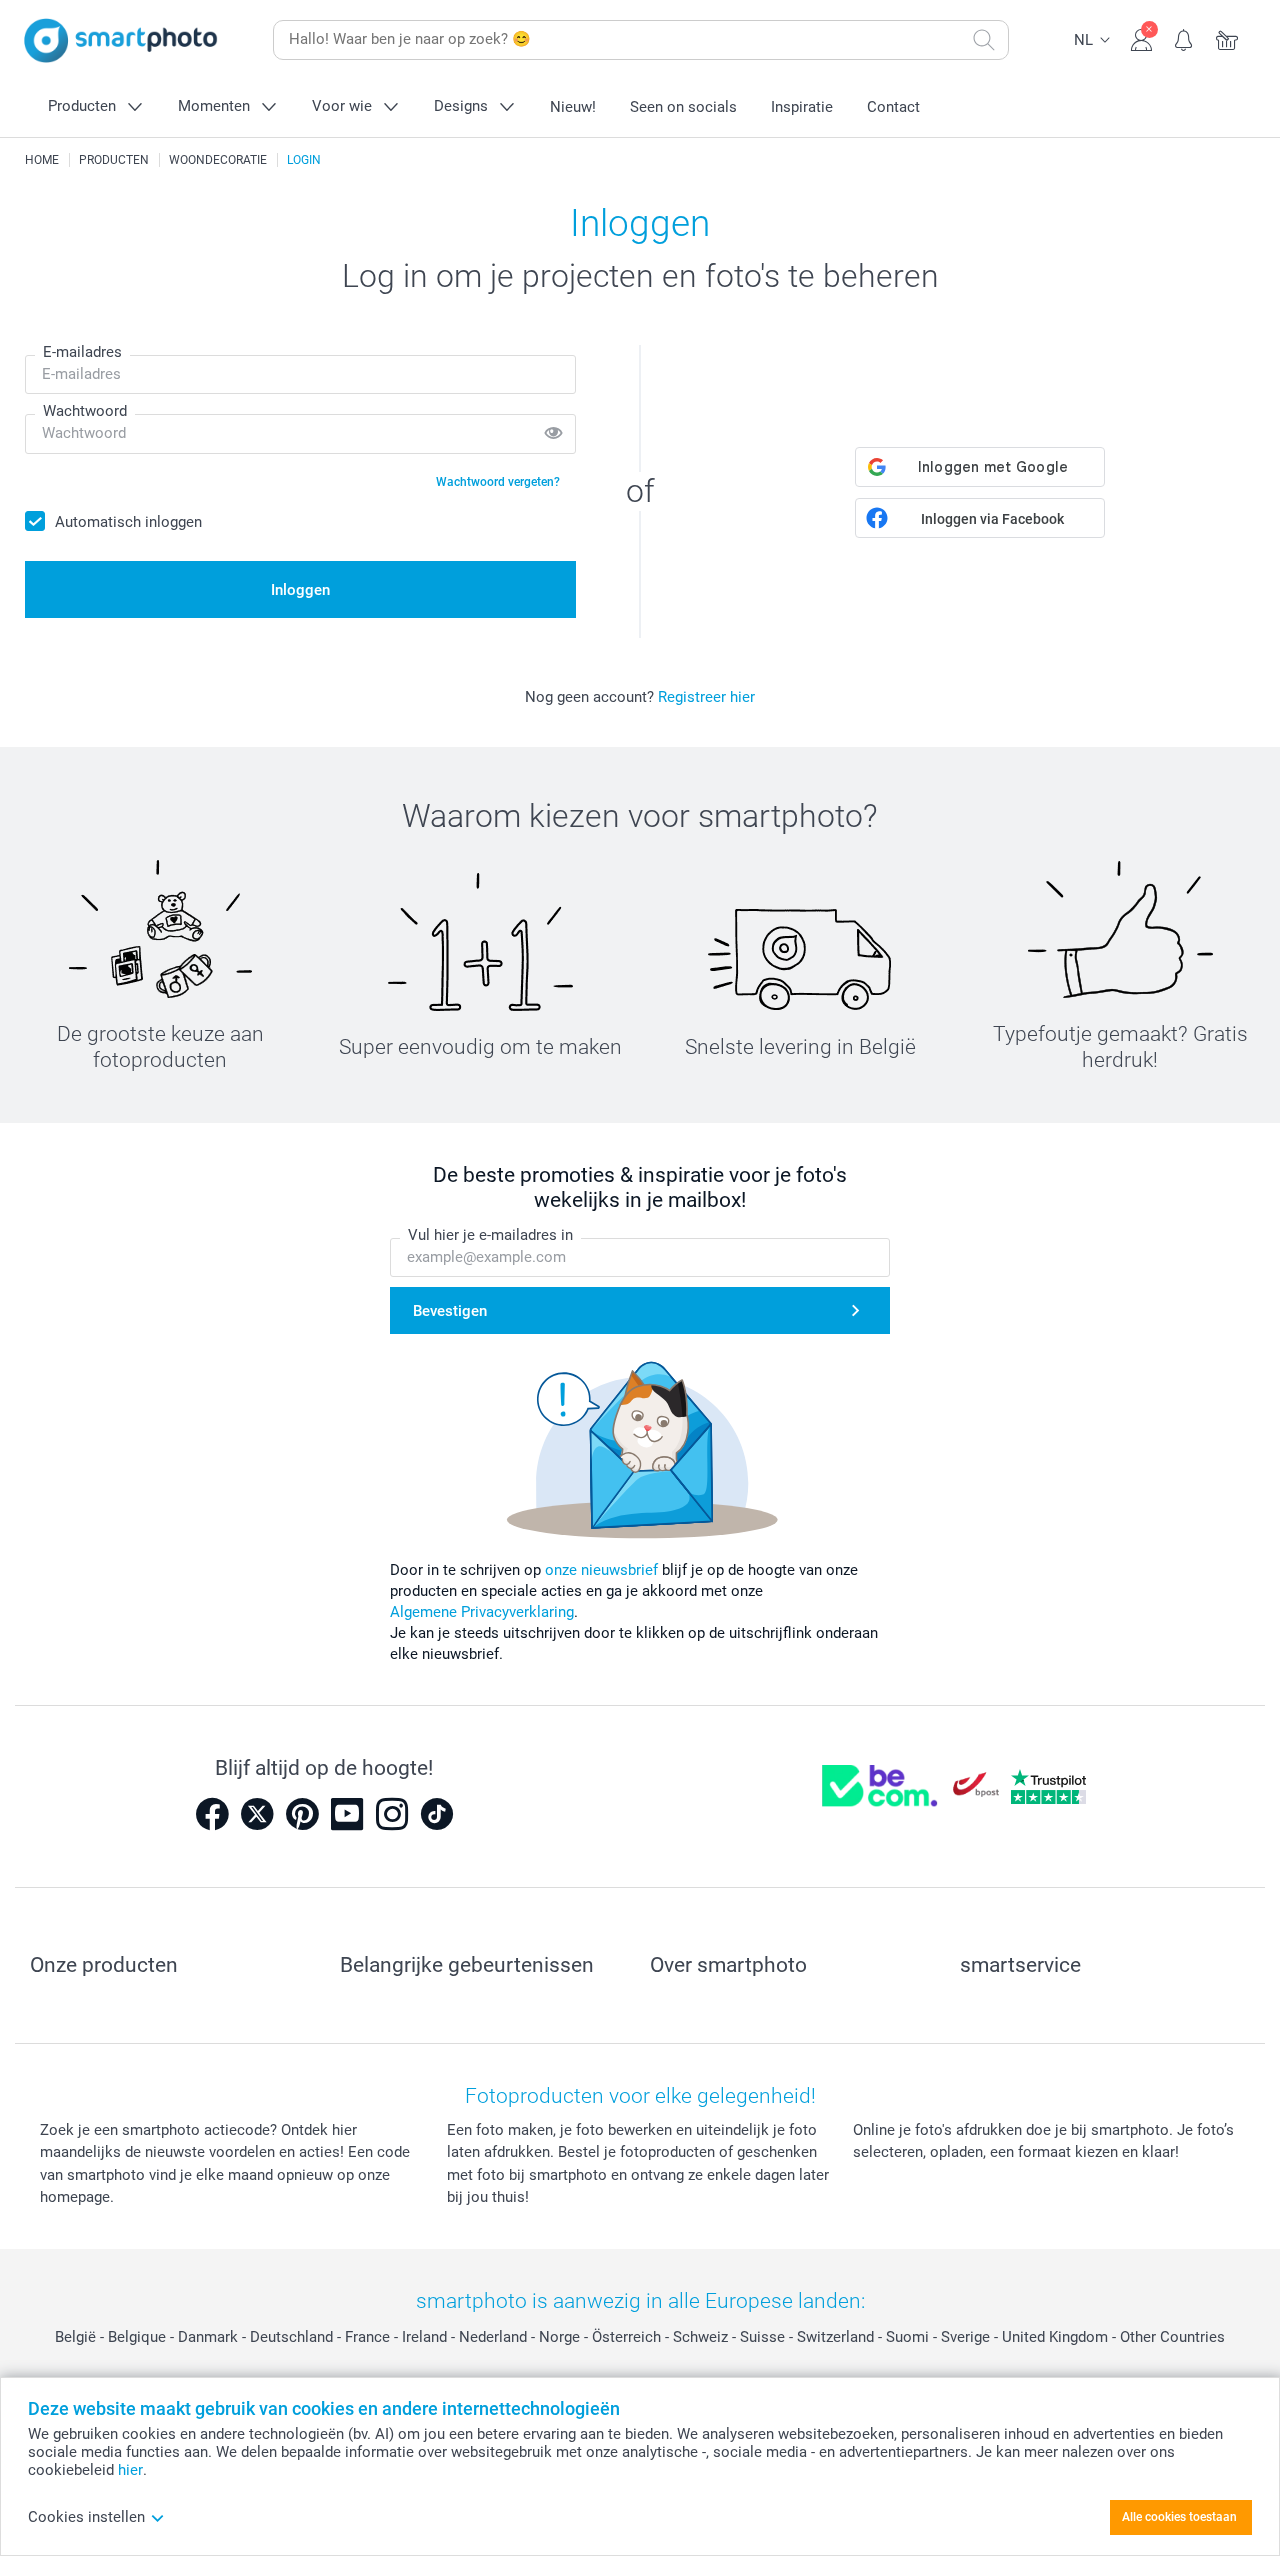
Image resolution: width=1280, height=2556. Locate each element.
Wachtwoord (85, 411)
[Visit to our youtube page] (347, 1814)
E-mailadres (82, 352)
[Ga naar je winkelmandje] (1227, 38)
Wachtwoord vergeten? (498, 482)
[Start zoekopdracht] (984, 40)
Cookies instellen (86, 2517)
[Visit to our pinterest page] (302, 1814)
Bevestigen (450, 1311)
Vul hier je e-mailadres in (490, 1235)
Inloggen (300, 590)
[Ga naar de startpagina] (121, 40)
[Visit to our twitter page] (257, 1814)
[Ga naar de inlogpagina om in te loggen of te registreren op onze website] (1141, 38)
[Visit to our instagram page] (392, 1814)
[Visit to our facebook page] (212, 1814)
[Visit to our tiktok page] (437, 1814)
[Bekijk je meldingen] (1184, 38)
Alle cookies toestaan (1179, 2517)
